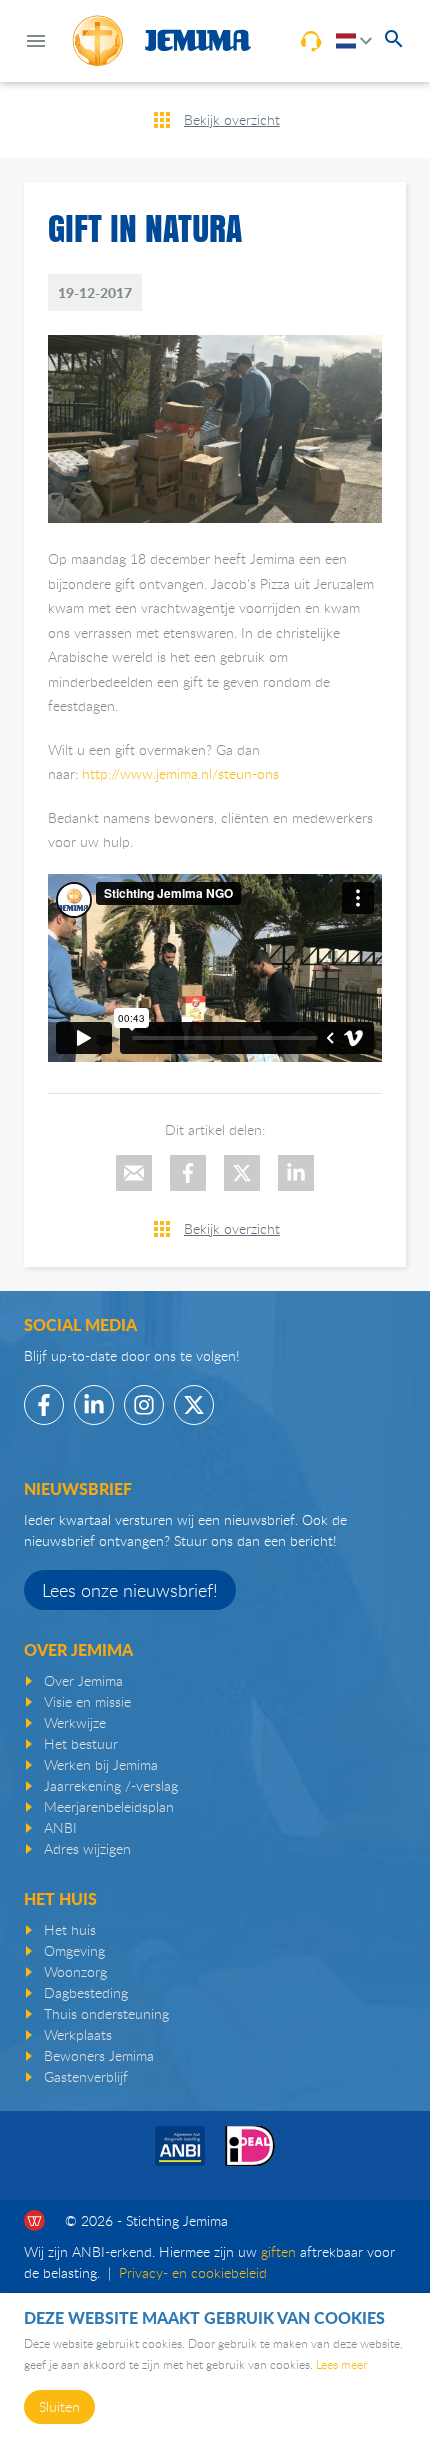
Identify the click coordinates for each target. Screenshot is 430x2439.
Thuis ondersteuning (106, 2013)
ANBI (60, 1827)
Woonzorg (75, 1971)
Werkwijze (75, 1722)
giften (278, 2251)
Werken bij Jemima (101, 1764)
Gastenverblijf (86, 2076)
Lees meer (341, 2364)
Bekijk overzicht (232, 119)
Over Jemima (83, 1680)
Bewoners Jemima (99, 2055)
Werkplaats (78, 2034)
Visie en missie (87, 1701)
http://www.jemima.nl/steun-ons (180, 773)
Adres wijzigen (87, 1848)
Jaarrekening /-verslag (111, 1785)
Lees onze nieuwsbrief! (130, 1590)
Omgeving (74, 1950)
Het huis (70, 1929)
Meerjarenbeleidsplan (109, 1806)
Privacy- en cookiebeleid (193, 2272)
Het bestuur (81, 1743)
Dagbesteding (86, 1992)
